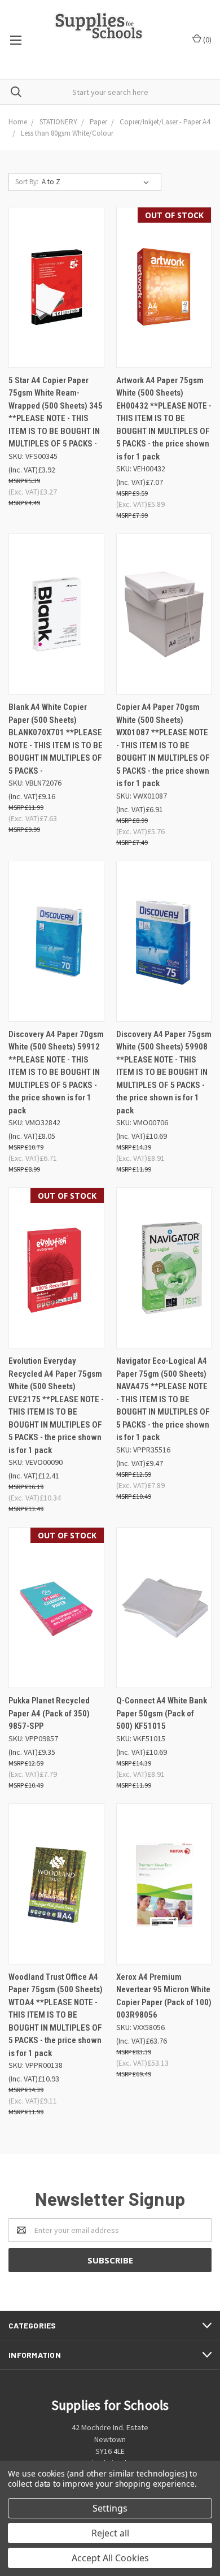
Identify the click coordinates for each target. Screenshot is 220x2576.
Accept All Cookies (110, 2558)
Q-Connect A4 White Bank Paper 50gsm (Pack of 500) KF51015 (162, 1713)
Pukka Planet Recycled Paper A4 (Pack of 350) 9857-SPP (49, 1713)
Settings (110, 2508)
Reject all (110, 2533)
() (206, 40)
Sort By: (27, 182)
